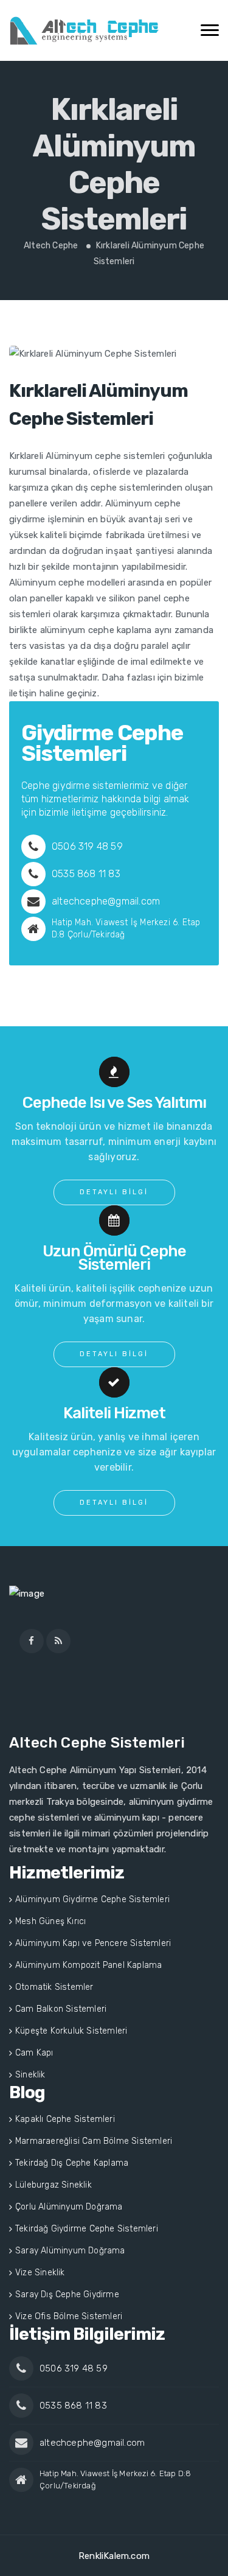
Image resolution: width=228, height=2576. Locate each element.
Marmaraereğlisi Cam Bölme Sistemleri (94, 2141)
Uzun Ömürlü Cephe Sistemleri (114, 1258)
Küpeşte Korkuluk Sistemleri (71, 2031)
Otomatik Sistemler (54, 1987)
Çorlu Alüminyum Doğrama (69, 2207)
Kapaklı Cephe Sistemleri (65, 2119)
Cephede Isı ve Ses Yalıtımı (114, 1103)
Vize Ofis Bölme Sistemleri (69, 2316)
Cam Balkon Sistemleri (61, 2009)
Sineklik (30, 2075)
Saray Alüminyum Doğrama (70, 2251)
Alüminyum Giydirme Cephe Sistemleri (92, 1899)
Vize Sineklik (40, 2273)
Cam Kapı (34, 2053)
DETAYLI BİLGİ (114, 1192)
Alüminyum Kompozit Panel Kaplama (88, 1965)
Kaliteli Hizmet (114, 1413)
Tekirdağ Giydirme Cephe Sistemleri (87, 2229)
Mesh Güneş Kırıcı (50, 1921)
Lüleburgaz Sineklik (54, 2185)
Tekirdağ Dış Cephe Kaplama (72, 2163)
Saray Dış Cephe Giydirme (67, 2294)
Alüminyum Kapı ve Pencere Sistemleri (93, 1943)
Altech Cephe (51, 246)
